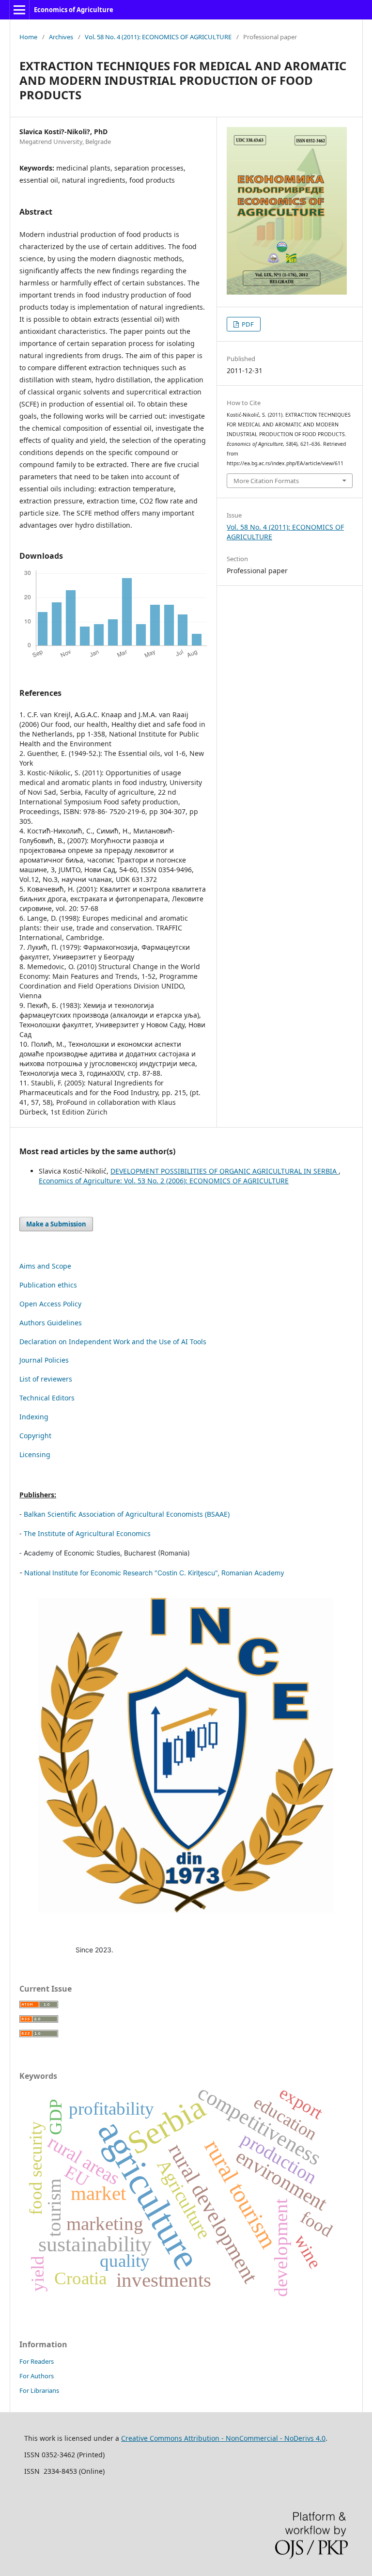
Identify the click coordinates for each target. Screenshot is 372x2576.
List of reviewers (46, 1379)
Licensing (35, 1454)
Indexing (34, 1417)
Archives (61, 37)
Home (28, 37)
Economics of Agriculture (74, 10)
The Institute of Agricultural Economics (87, 1533)
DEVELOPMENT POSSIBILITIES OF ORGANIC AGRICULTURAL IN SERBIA (225, 1171)
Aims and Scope (45, 1266)
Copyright (35, 1436)
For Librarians (39, 2390)
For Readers (37, 2361)
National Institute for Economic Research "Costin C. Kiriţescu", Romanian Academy (154, 1573)
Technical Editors (47, 1398)
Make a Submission (56, 1224)
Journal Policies (44, 1360)
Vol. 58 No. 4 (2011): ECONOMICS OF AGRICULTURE (158, 37)
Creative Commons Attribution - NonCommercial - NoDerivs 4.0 (223, 2438)
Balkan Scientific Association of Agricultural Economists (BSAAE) (127, 1514)
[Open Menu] (19, 10)
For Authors (37, 2376)
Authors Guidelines (51, 1323)
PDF (247, 324)
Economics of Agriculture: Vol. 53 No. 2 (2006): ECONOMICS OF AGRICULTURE (164, 1181)
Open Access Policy (50, 1304)
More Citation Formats (266, 481)
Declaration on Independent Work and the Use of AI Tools (113, 1342)
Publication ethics (48, 1285)
